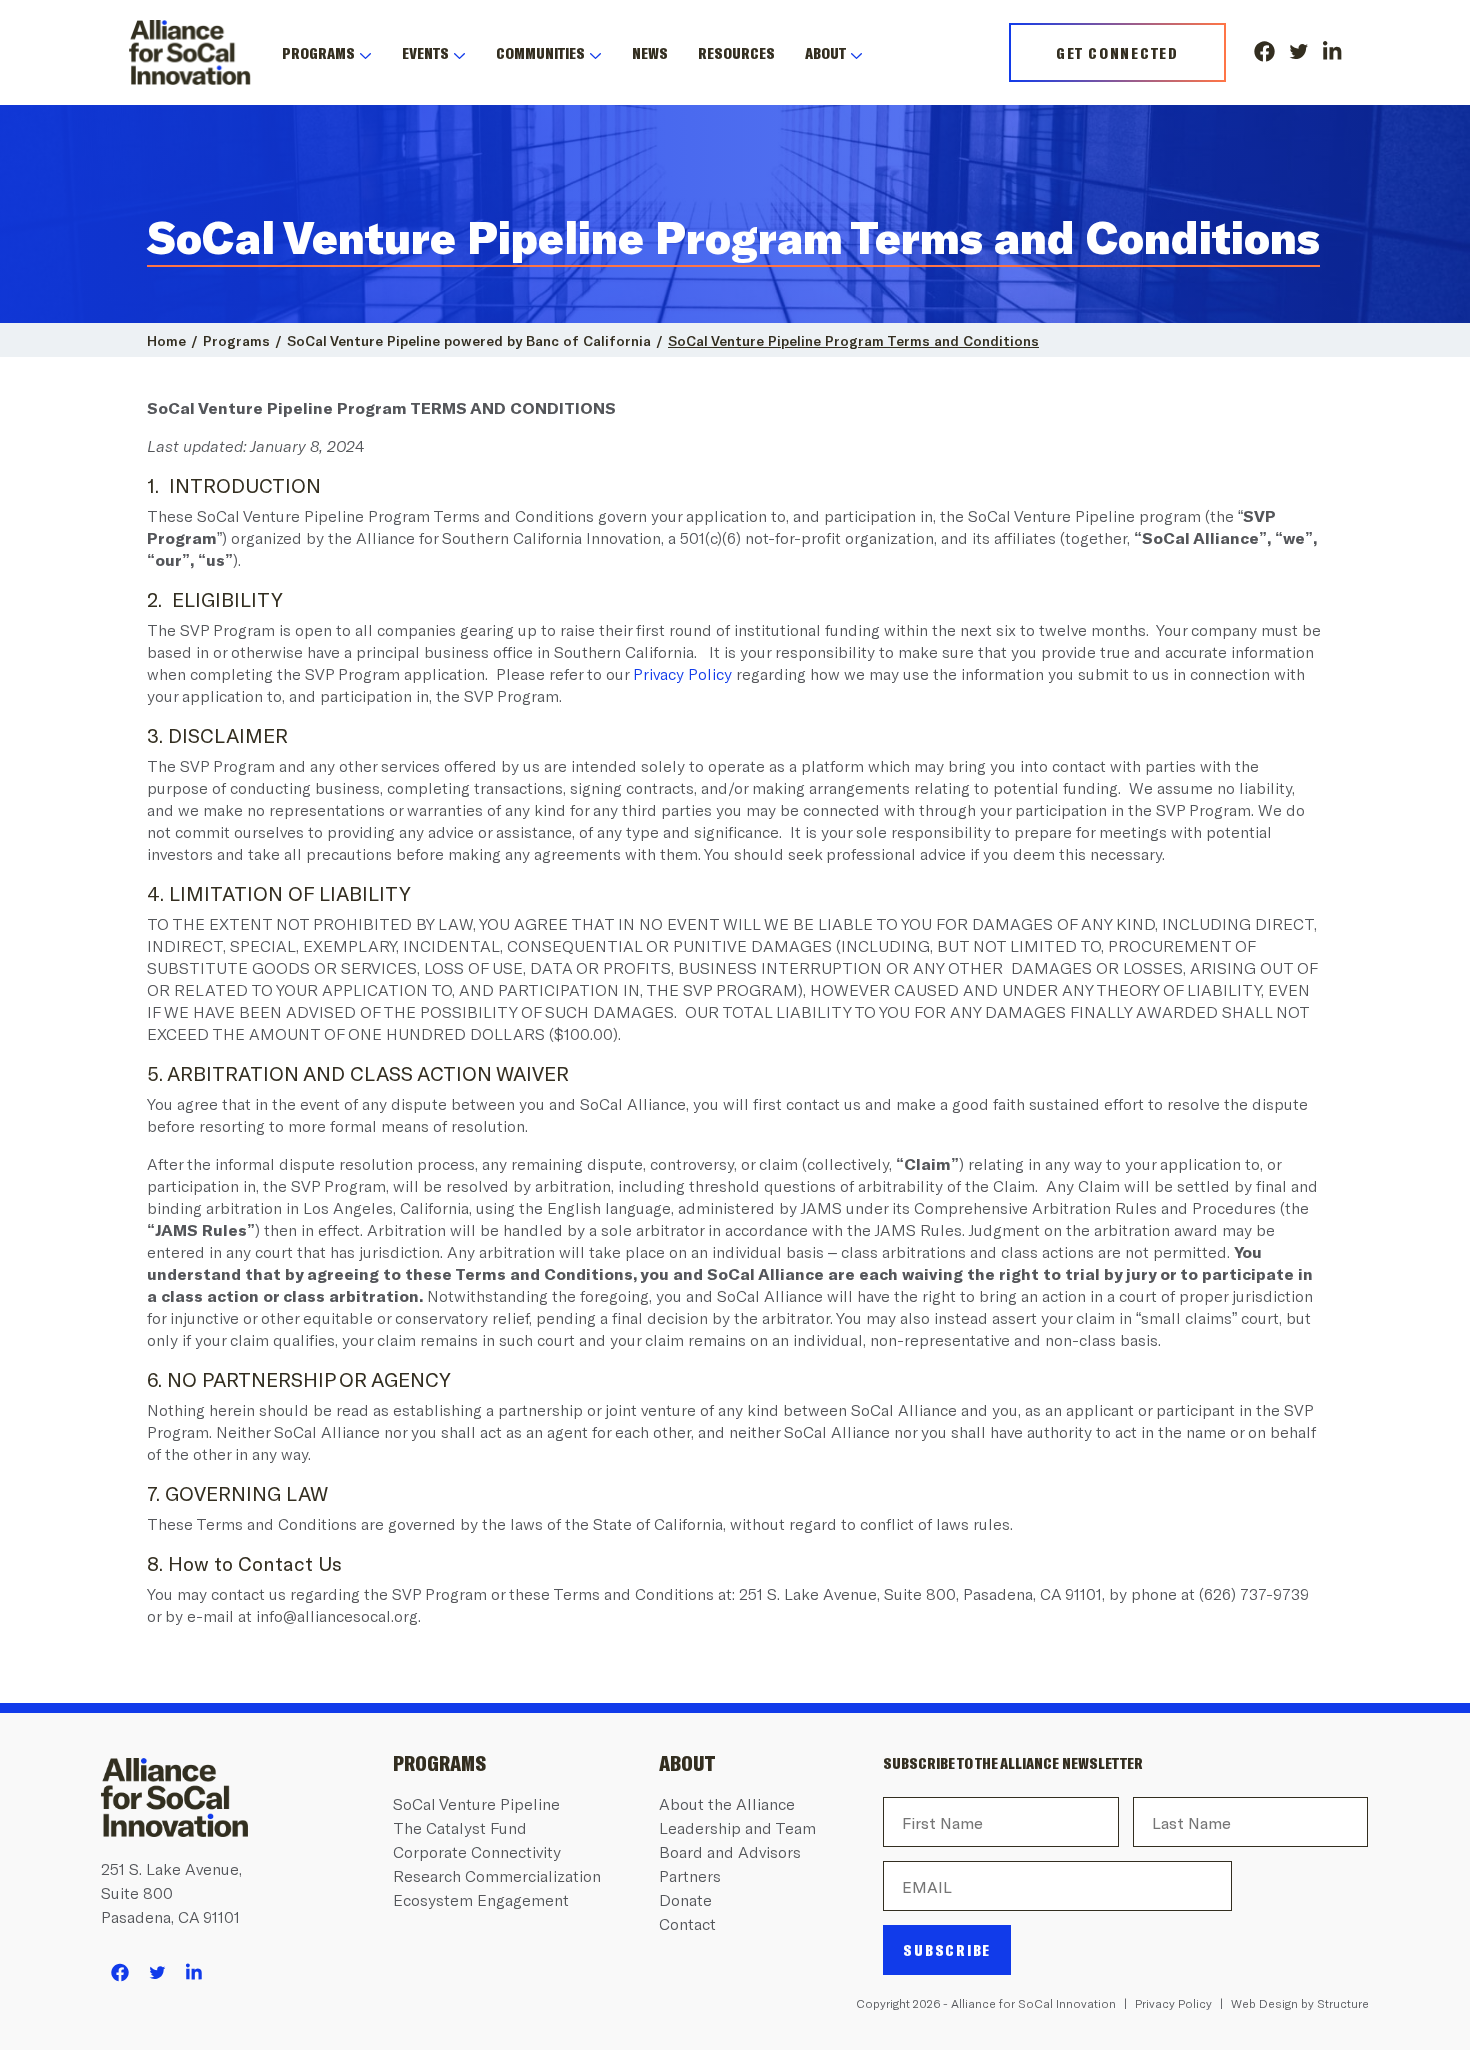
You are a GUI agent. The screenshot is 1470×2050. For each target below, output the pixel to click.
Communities (540, 52)
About (825, 52)
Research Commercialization (497, 1875)
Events (425, 52)
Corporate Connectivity (477, 1851)
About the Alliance (727, 1803)
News (650, 52)
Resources (736, 52)
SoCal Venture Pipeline (476, 1803)
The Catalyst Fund (460, 1827)
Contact (687, 1923)
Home (166, 340)
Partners (690, 1875)
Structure (1343, 2003)
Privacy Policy (682, 673)
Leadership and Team (737, 1827)
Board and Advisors (730, 1851)
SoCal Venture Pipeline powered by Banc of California (469, 340)
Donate (685, 1899)
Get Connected (1117, 52)
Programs (318, 52)
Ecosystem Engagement (481, 1899)
